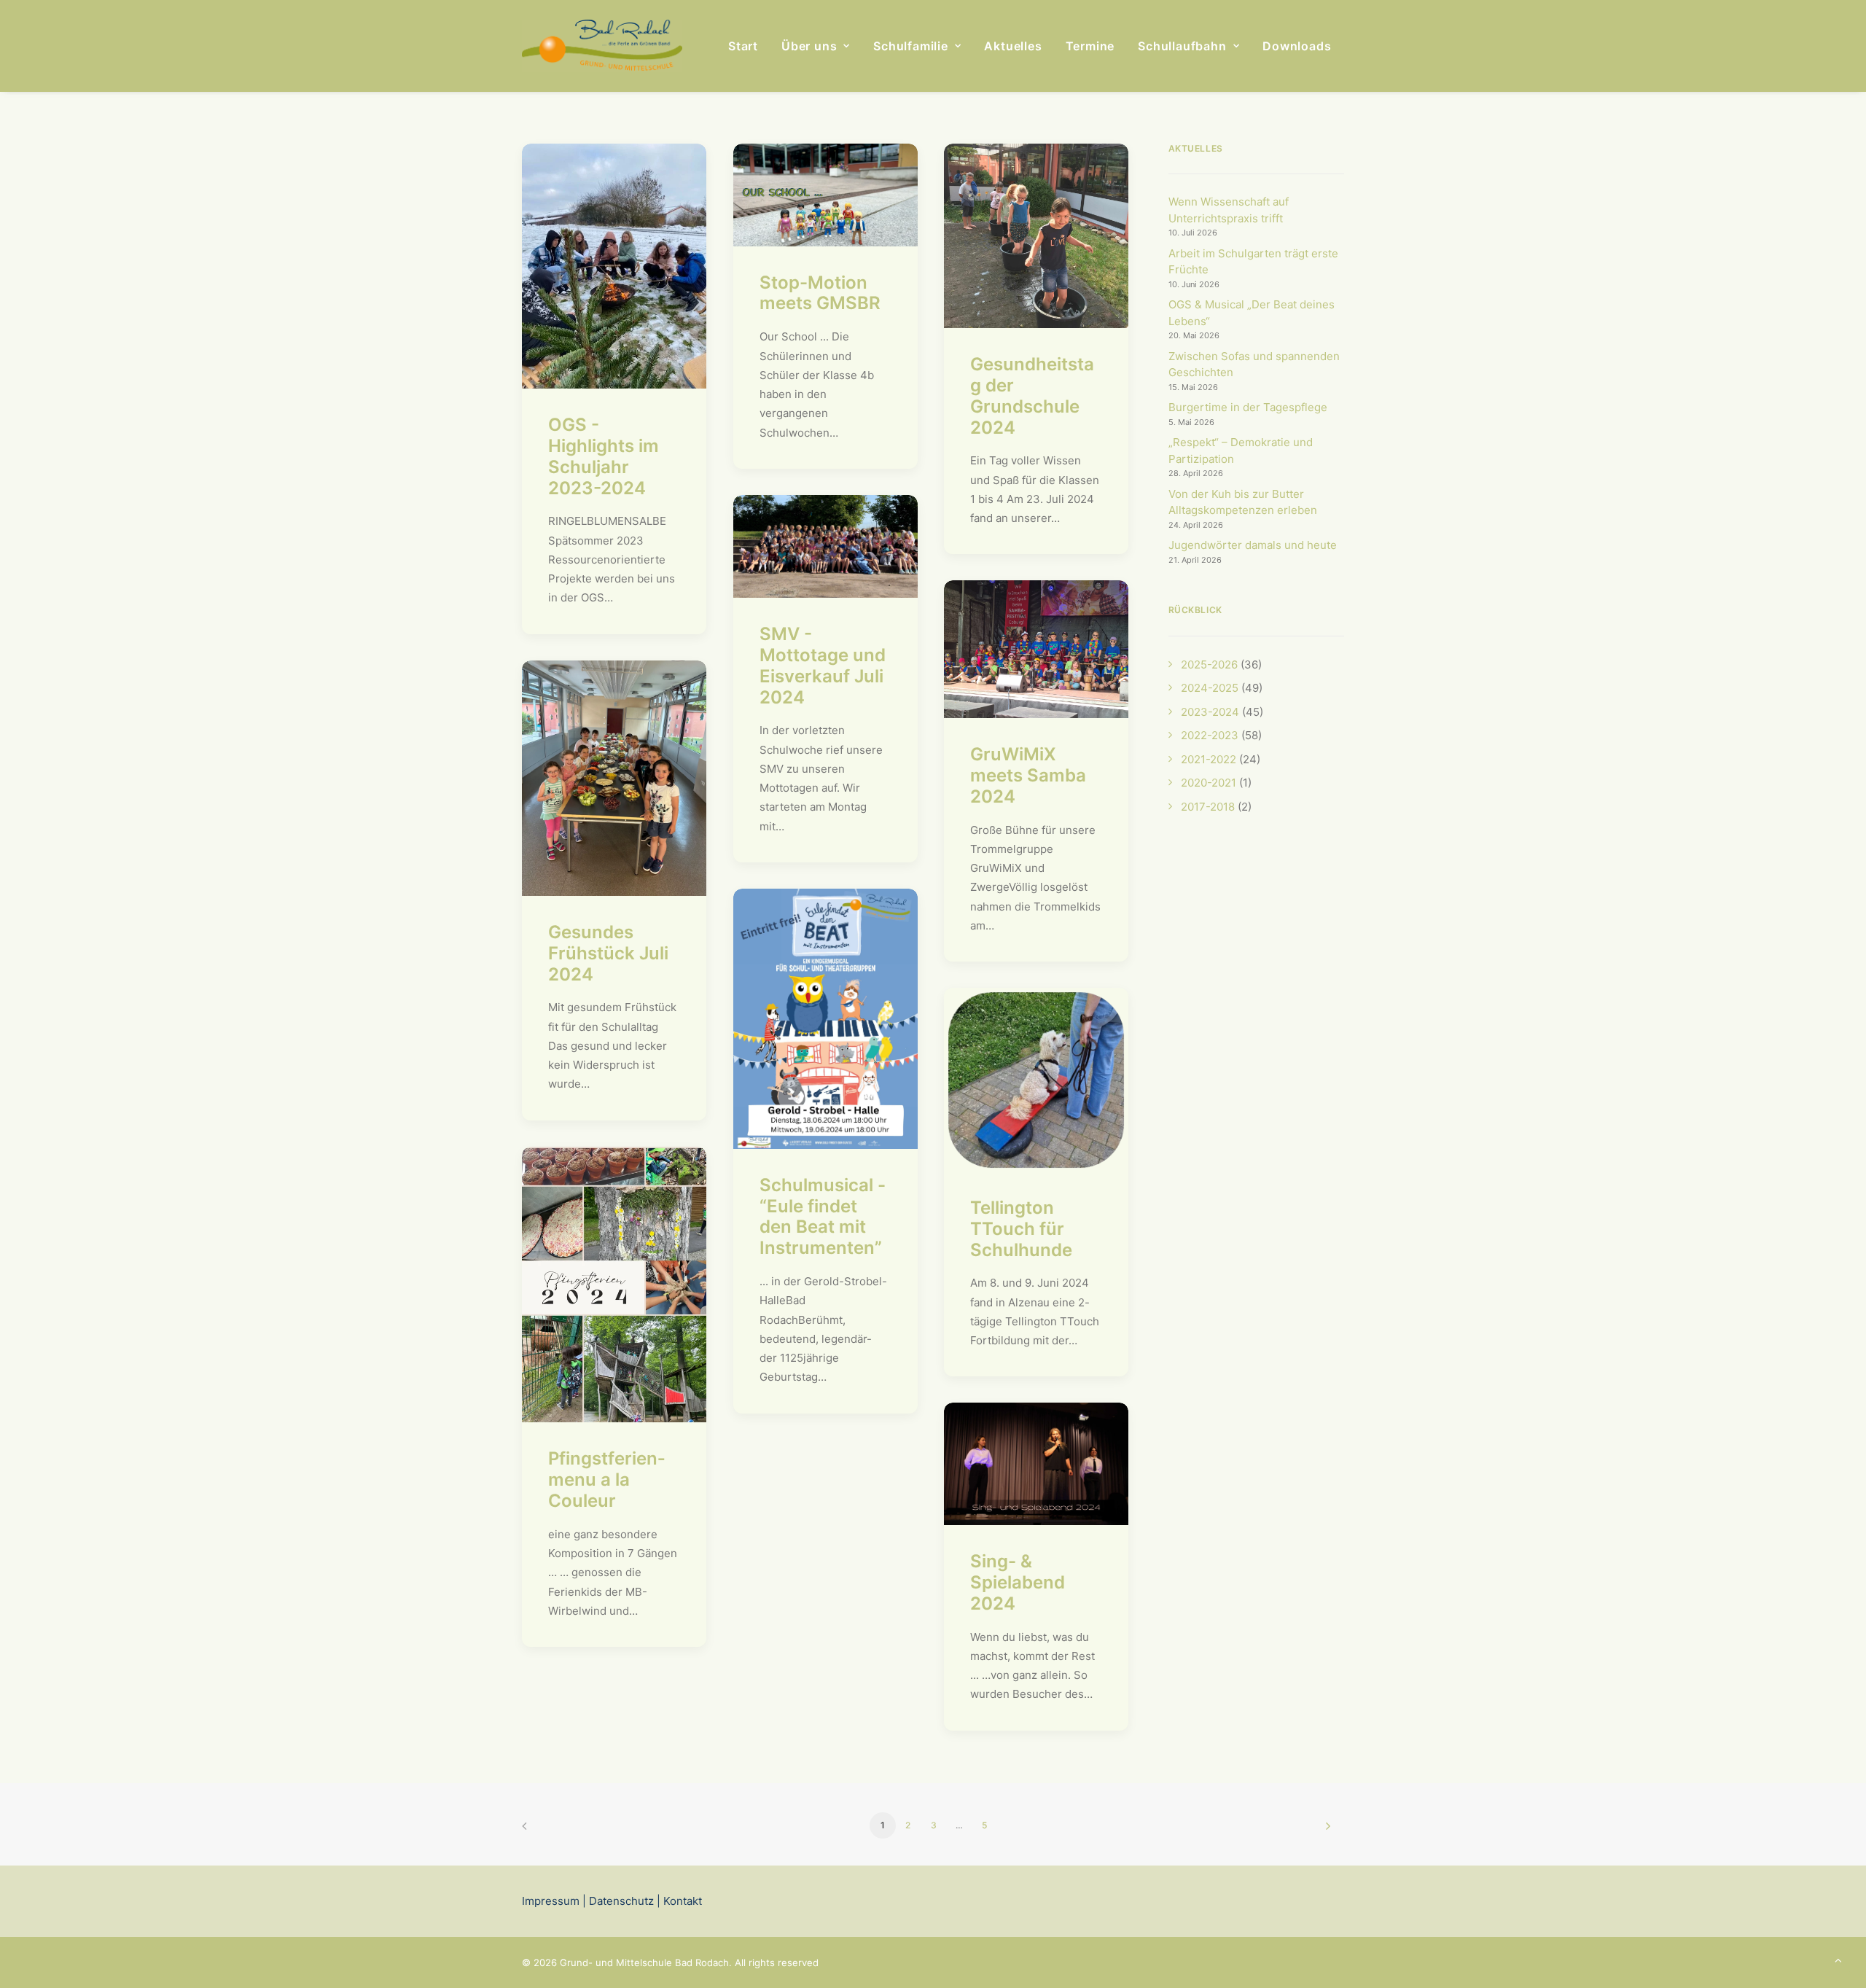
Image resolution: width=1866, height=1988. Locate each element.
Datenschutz (621, 1901)
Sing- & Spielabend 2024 (1018, 1582)
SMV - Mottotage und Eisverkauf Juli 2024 (823, 665)
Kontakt (681, 1901)
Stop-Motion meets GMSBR (820, 293)
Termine (1090, 46)
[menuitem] (743, 46)
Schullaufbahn (1182, 46)
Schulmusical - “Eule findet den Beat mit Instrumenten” (823, 1216)
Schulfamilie (911, 46)
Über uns (809, 46)
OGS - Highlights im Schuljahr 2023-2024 (604, 456)
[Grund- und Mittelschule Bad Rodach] (602, 46)
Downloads (1297, 46)
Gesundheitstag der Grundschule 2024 (1032, 395)
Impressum (551, 1901)
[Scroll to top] (1838, 1959)
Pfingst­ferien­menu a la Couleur (606, 1480)
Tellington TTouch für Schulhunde (1021, 1229)
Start (743, 46)
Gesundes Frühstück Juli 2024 (608, 953)
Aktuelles (1013, 46)
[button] (614, 266)
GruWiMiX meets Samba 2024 (1028, 775)
